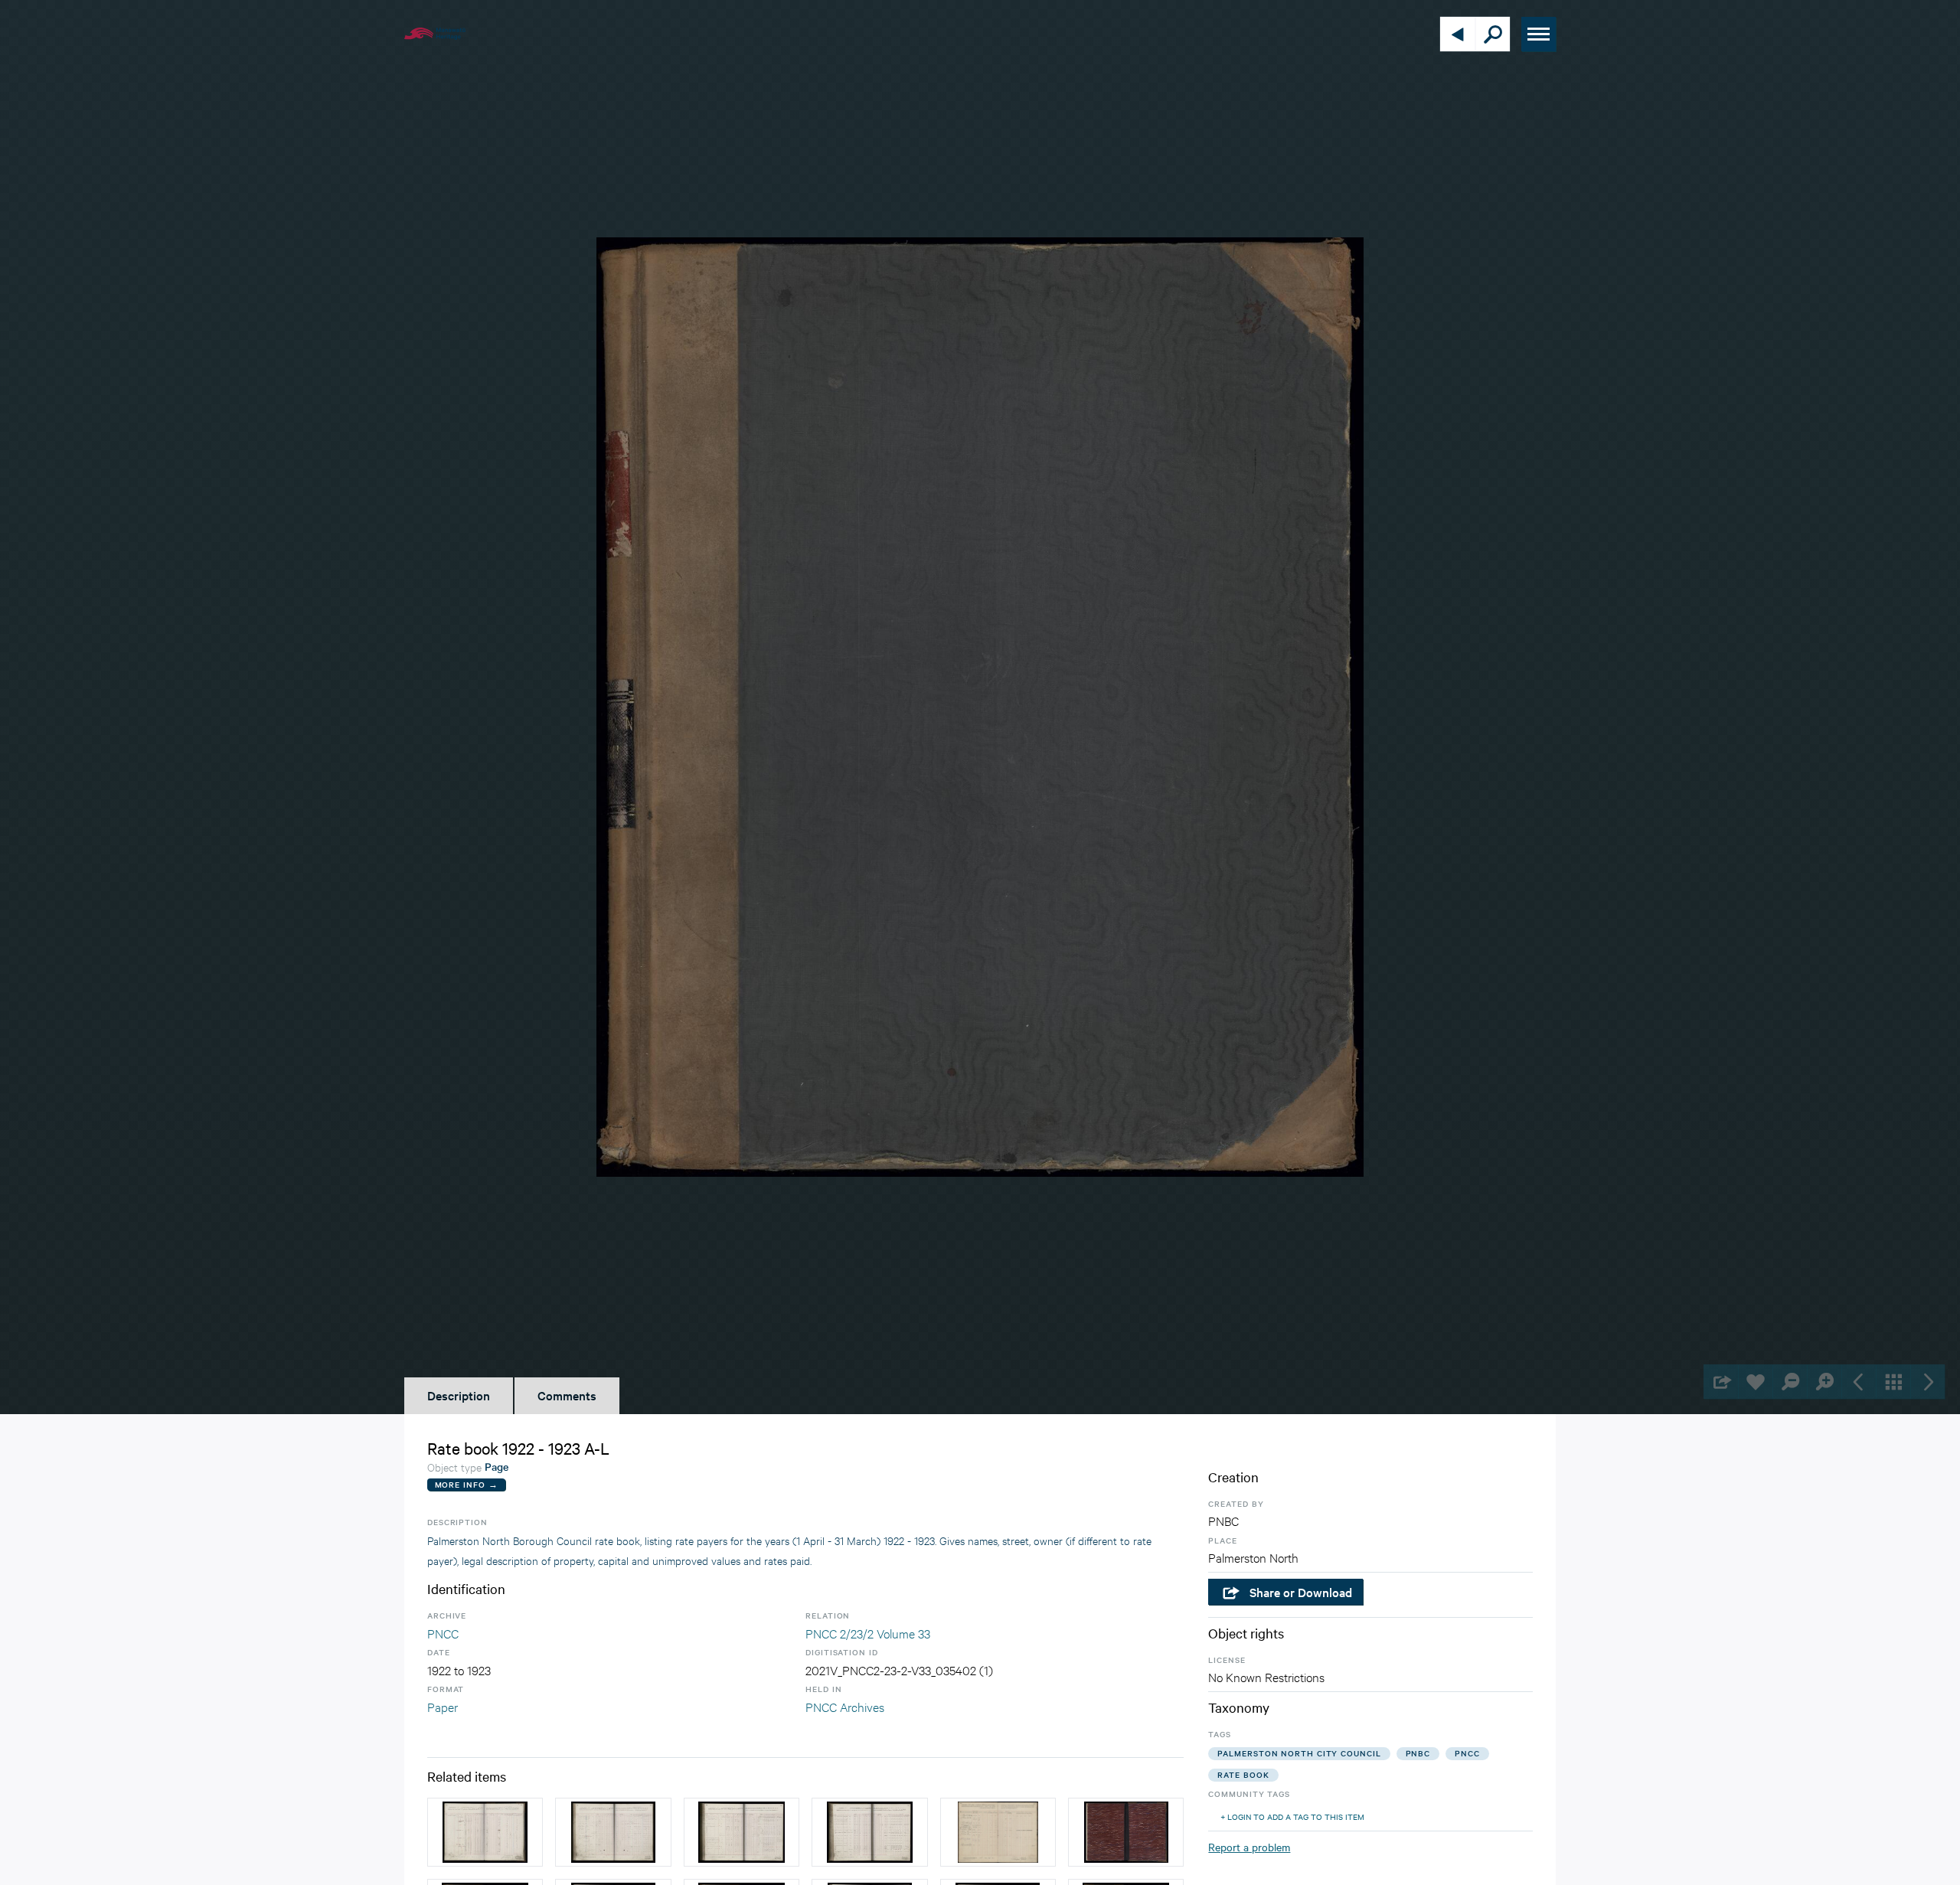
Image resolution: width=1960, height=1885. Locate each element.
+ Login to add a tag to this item (1292, 1816)
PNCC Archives (845, 1706)
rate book (1243, 1774)
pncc (1467, 1753)
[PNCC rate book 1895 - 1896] (998, 1832)
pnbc (1418, 1753)
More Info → (467, 1484)
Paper (443, 1706)
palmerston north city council (1299, 1753)
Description (459, 1395)
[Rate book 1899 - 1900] (485, 1832)
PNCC (443, 1633)
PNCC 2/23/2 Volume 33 (868, 1633)
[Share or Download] (1721, 1382)
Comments (567, 1395)
